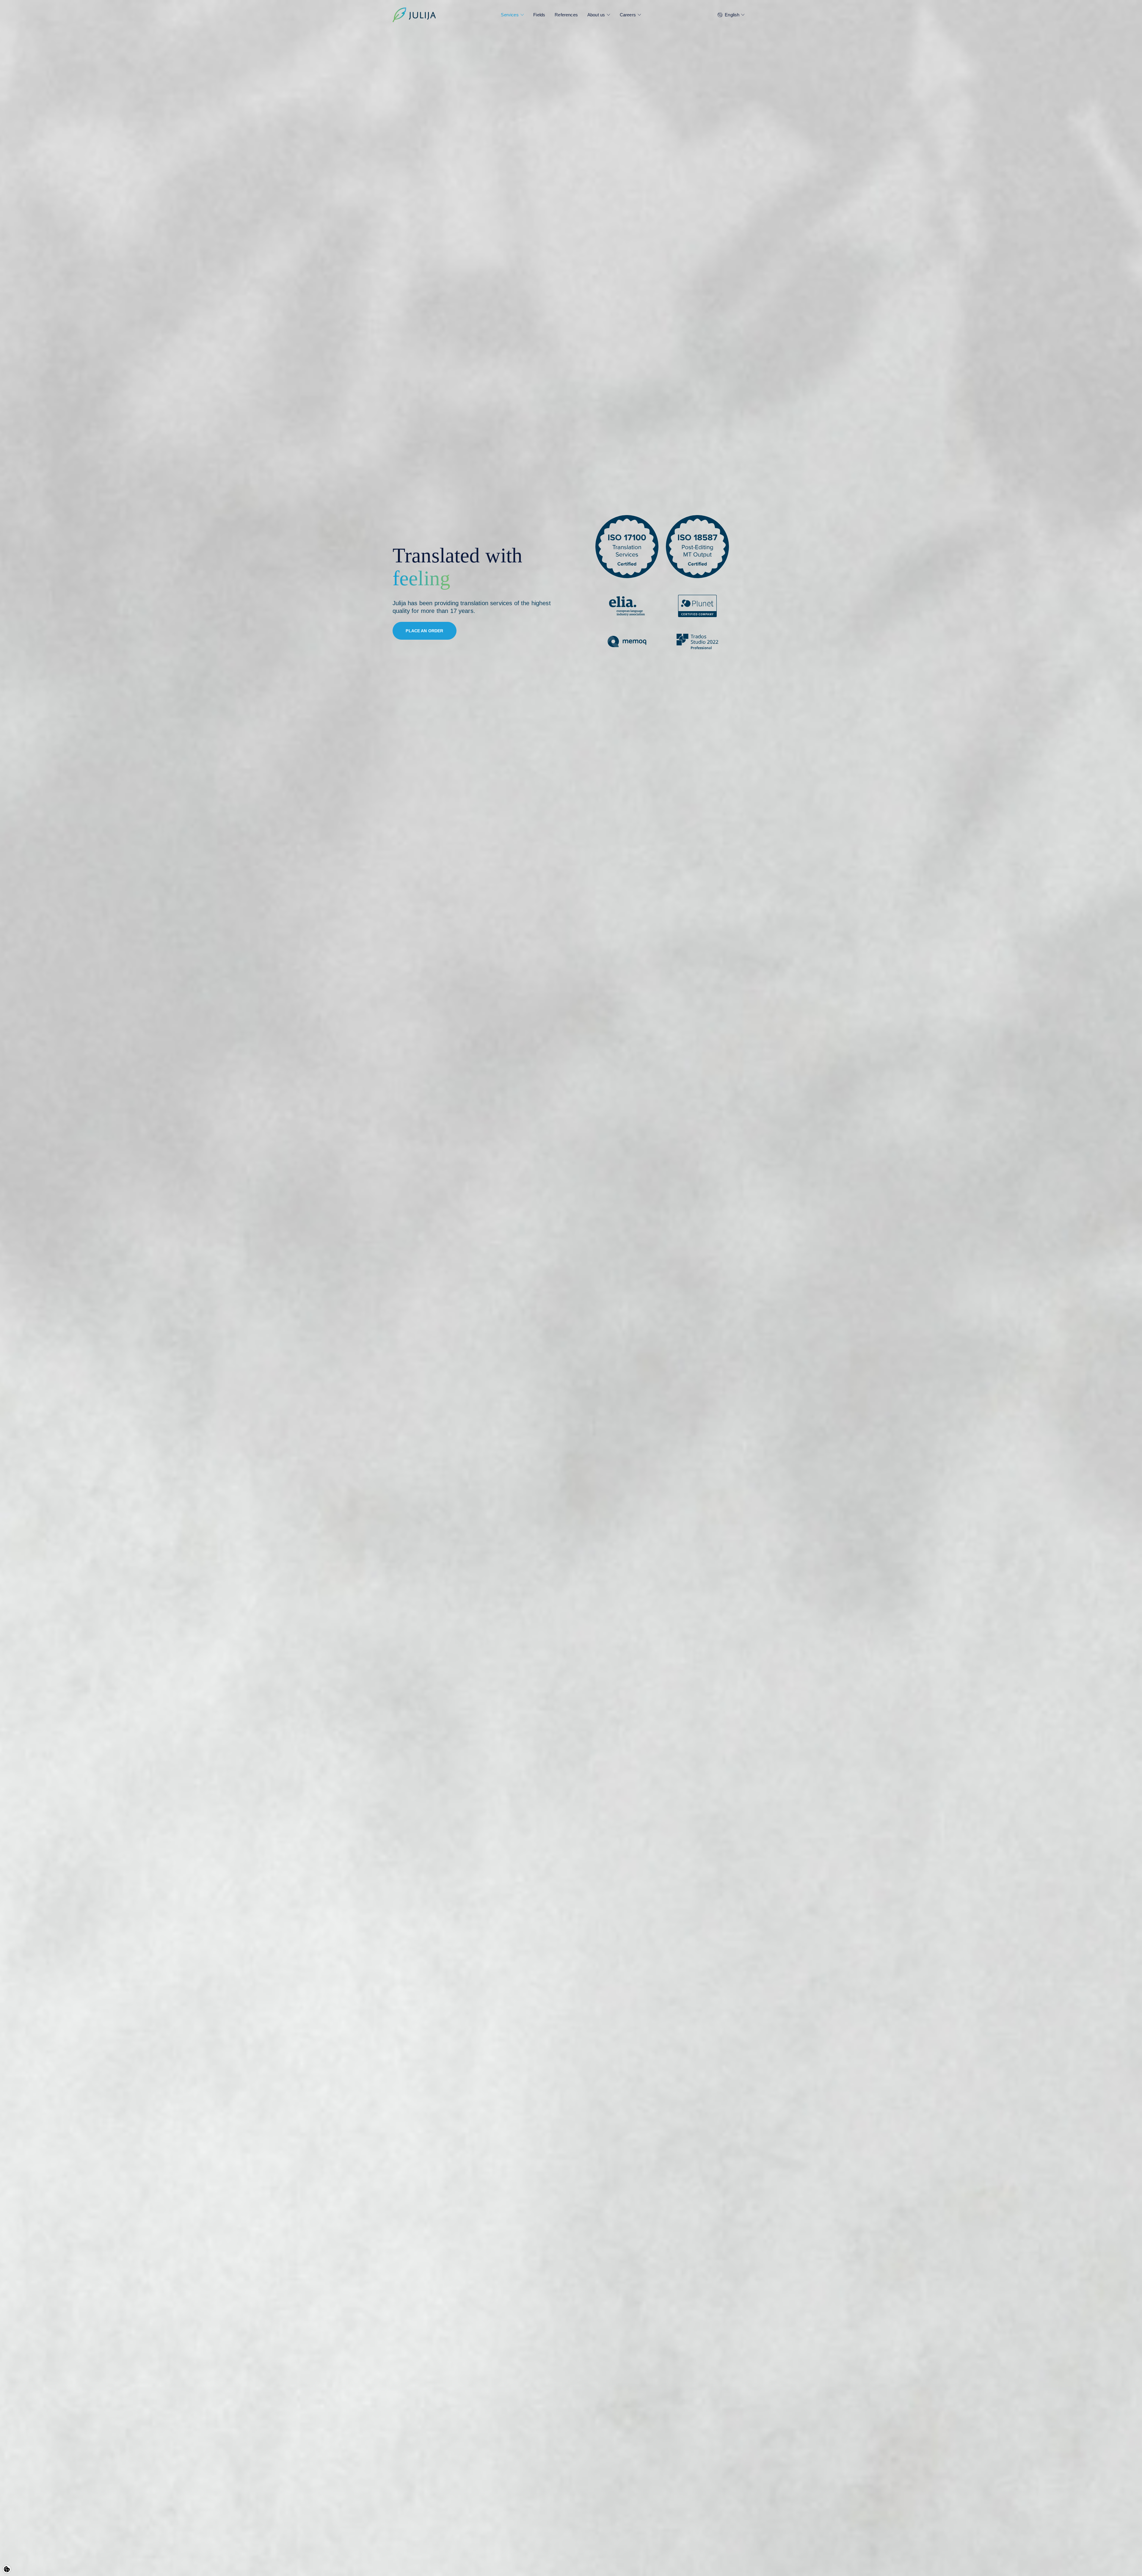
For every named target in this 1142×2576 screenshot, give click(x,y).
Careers (628, 15)
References (566, 15)
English (732, 15)
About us (596, 15)
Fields (539, 15)
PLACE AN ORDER (424, 631)
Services (510, 15)
